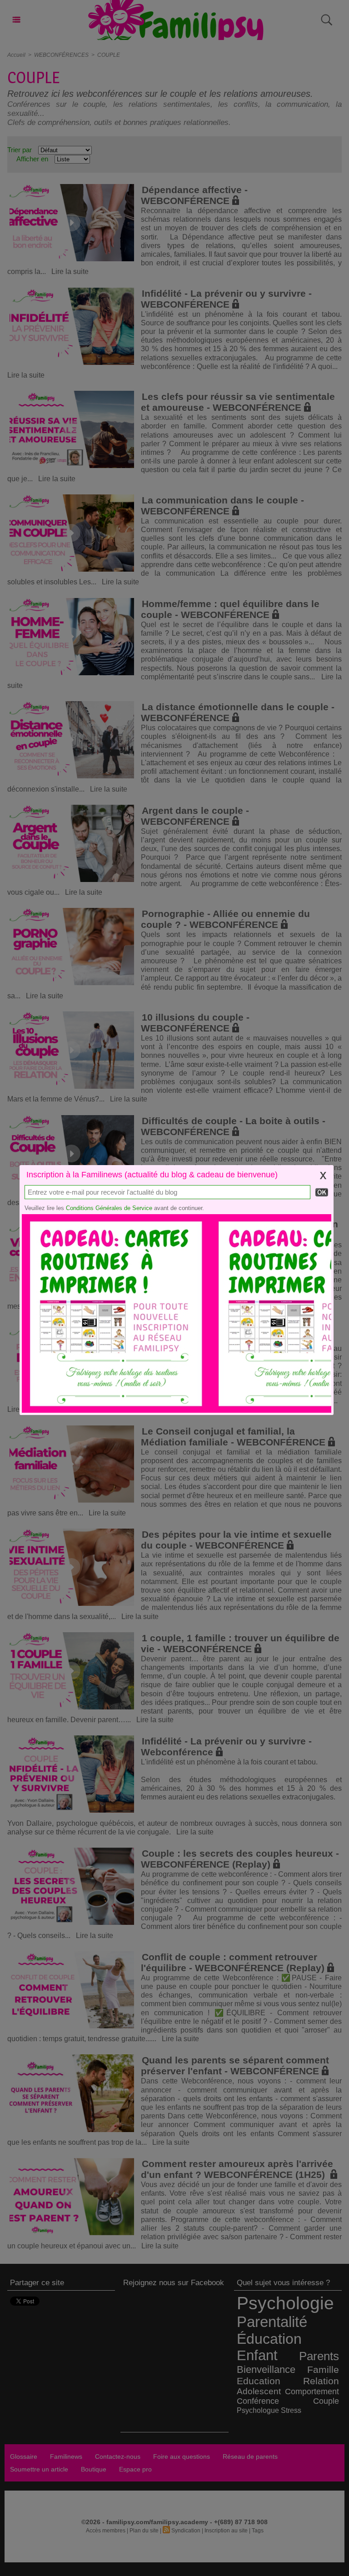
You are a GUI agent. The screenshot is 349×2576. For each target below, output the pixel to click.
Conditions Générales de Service (109, 1208)
